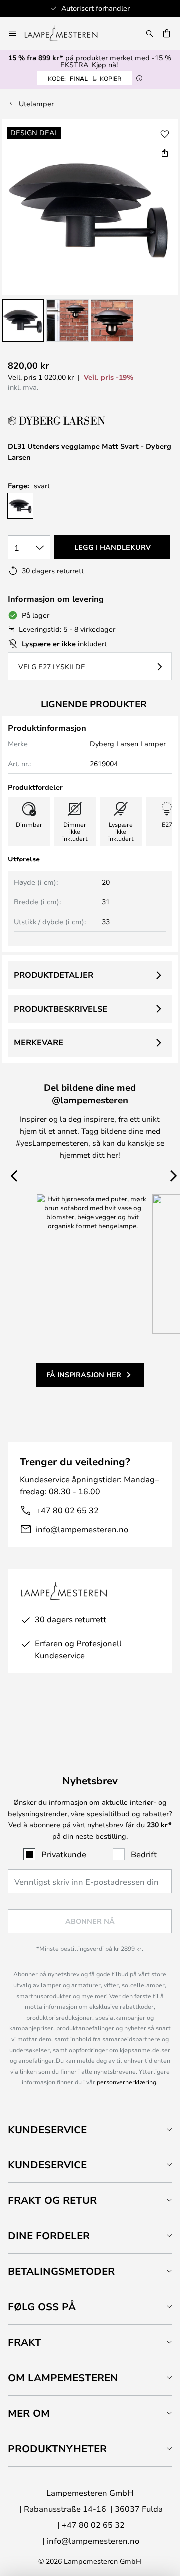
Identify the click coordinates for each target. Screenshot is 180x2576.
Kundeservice (47, 2129)
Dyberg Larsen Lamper (128, 743)
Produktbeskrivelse (61, 1009)
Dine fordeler (49, 2236)
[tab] (90, 2129)
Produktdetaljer (54, 975)
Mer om (29, 2413)
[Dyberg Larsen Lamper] (58, 421)
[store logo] (67, 33)
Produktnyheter (57, 2448)
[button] (23, 320)
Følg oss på (42, 2307)
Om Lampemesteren (63, 2377)
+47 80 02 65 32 (67, 1510)
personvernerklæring (127, 2082)
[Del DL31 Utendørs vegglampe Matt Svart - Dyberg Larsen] (165, 153)
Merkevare (39, 1042)
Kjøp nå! (105, 65)
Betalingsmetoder (61, 2271)
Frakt (25, 2342)
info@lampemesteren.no (82, 1529)
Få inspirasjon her (84, 1375)
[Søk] (150, 33)
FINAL (85, 78)
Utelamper (36, 104)
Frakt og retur (52, 2200)
